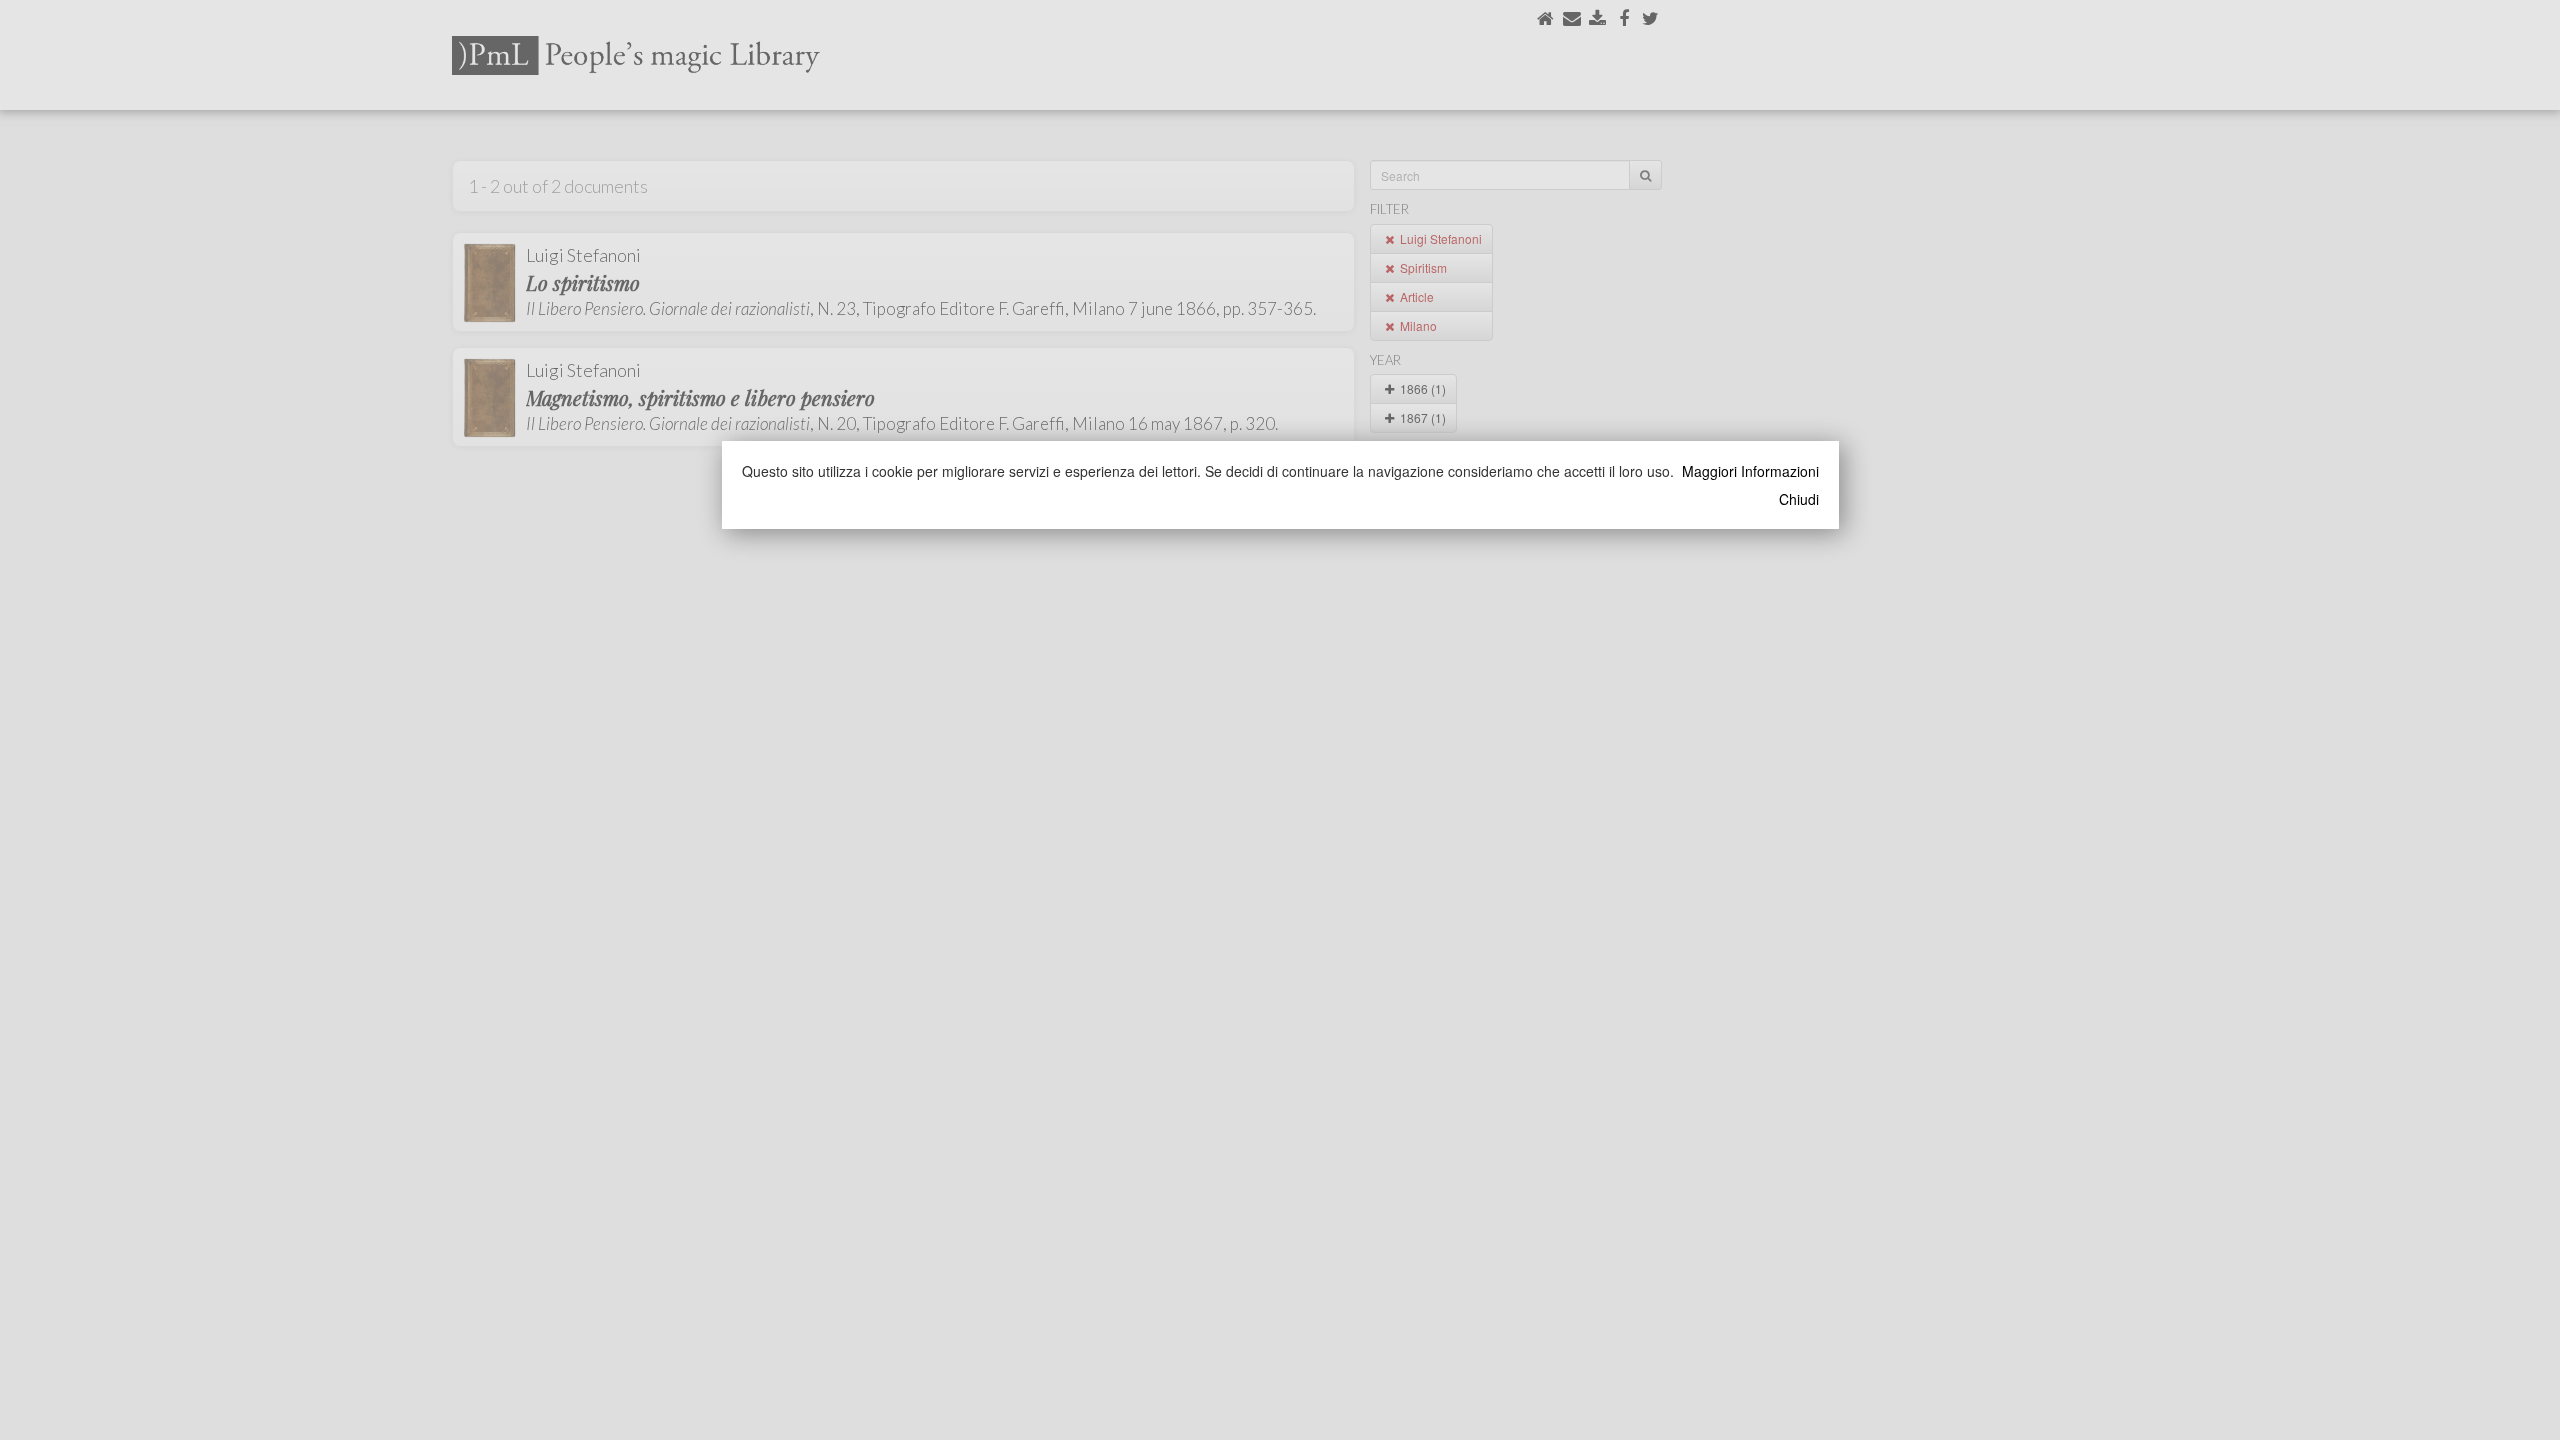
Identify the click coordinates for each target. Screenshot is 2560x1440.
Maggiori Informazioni (1750, 471)
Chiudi (1799, 499)
